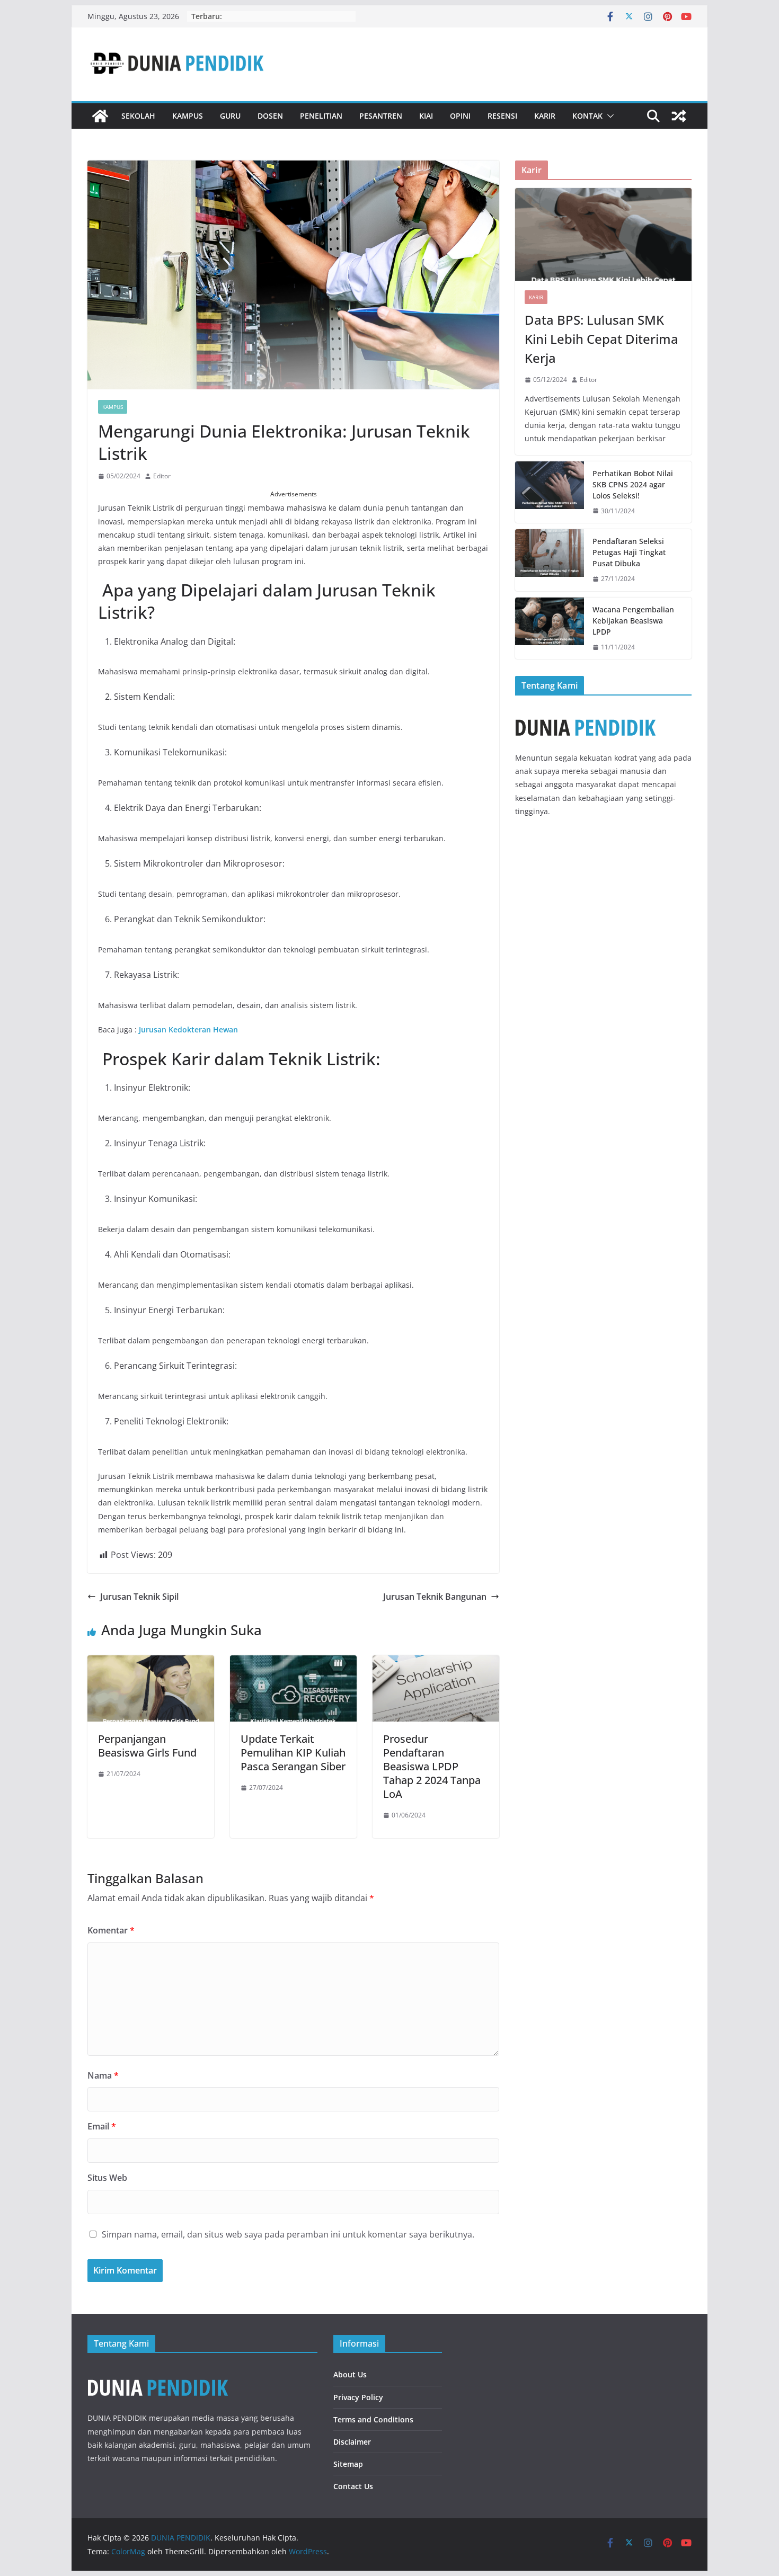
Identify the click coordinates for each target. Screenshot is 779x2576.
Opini (460, 116)
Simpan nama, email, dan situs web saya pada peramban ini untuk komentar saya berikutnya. (288, 2234)
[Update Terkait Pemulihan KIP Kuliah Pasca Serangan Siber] (293, 1663)
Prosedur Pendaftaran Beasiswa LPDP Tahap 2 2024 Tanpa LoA (432, 1766)
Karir (545, 116)
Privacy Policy (358, 2397)
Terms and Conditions (373, 2419)
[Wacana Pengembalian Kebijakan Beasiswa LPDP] (550, 629)
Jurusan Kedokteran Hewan (188, 1029)
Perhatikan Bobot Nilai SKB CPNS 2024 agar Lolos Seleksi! (633, 484)
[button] (608, 116)
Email (102, 2126)
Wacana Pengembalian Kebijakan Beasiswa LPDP (633, 621)
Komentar (111, 1930)
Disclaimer (352, 2442)
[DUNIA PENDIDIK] (100, 116)
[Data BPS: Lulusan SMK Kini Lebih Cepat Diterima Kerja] (603, 234)
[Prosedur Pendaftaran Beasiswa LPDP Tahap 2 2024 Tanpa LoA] (436, 1663)
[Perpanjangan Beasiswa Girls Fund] (151, 1663)
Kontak (587, 116)
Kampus (188, 116)
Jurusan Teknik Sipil (139, 1597)
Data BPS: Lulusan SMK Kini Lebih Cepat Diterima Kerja (601, 339)
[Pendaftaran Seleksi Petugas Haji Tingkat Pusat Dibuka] (550, 560)
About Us (350, 2374)
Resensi (502, 116)
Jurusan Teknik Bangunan (435, 1597)
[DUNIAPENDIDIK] (158, 2370)
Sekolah (138, 116)
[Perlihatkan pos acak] (679, 116)
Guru (230, 116)
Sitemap (348, 2464)
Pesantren (381, 116)
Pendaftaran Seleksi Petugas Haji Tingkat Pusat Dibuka (629, 552)
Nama (103, 2075)
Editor (162, 476)
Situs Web (107, 2178)
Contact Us (353, 2486)
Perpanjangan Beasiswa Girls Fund (147, 1746)
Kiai (426, 116)
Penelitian (321, 116)
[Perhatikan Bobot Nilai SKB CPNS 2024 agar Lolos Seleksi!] (550, 492)
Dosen (270, 116)
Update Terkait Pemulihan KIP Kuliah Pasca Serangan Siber (293, 1753)
